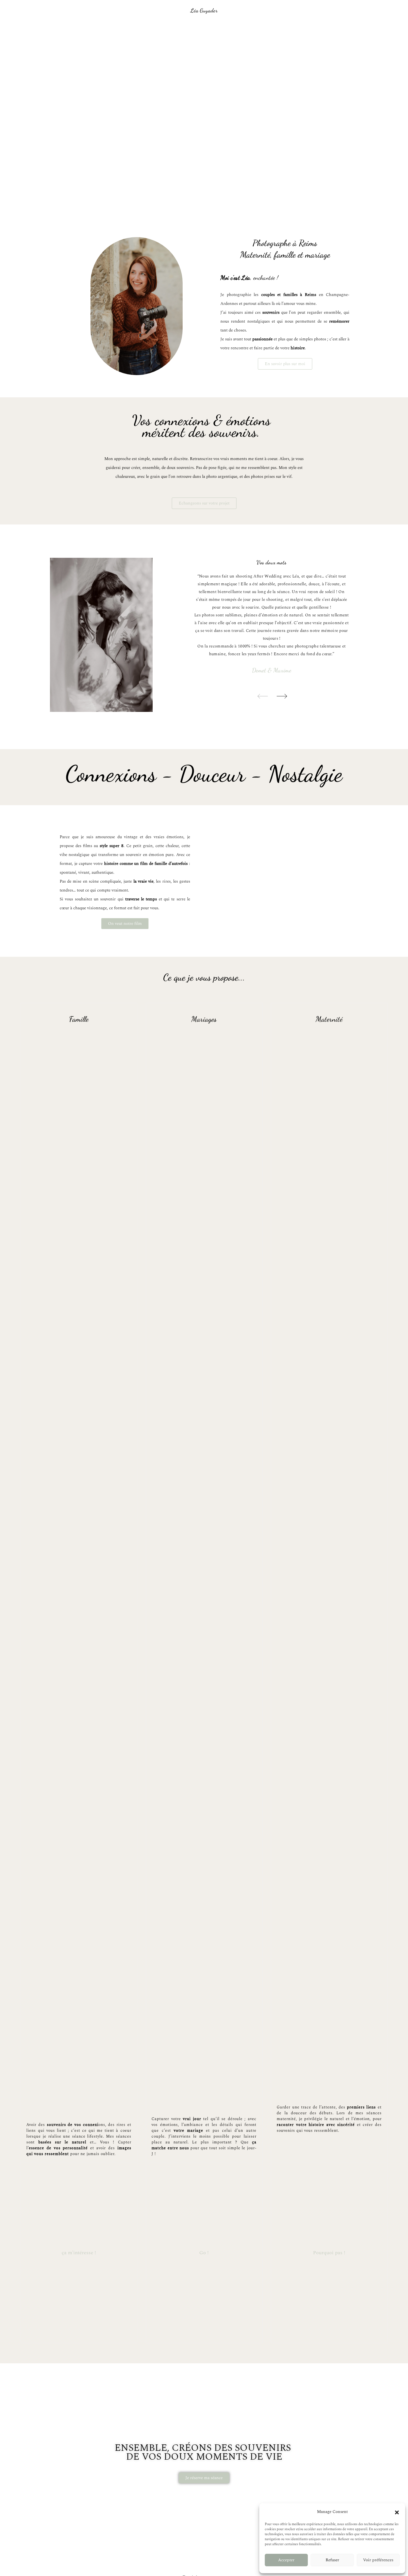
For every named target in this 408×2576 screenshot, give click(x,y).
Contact (274, 29)
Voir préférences (378, 2560)
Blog (251, 29)
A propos (160, 29)
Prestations (190, 29)
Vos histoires (224, 29)
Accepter (286, 2560)
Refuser (332, 2560)
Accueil (134, 29)
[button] (397, 2512)
